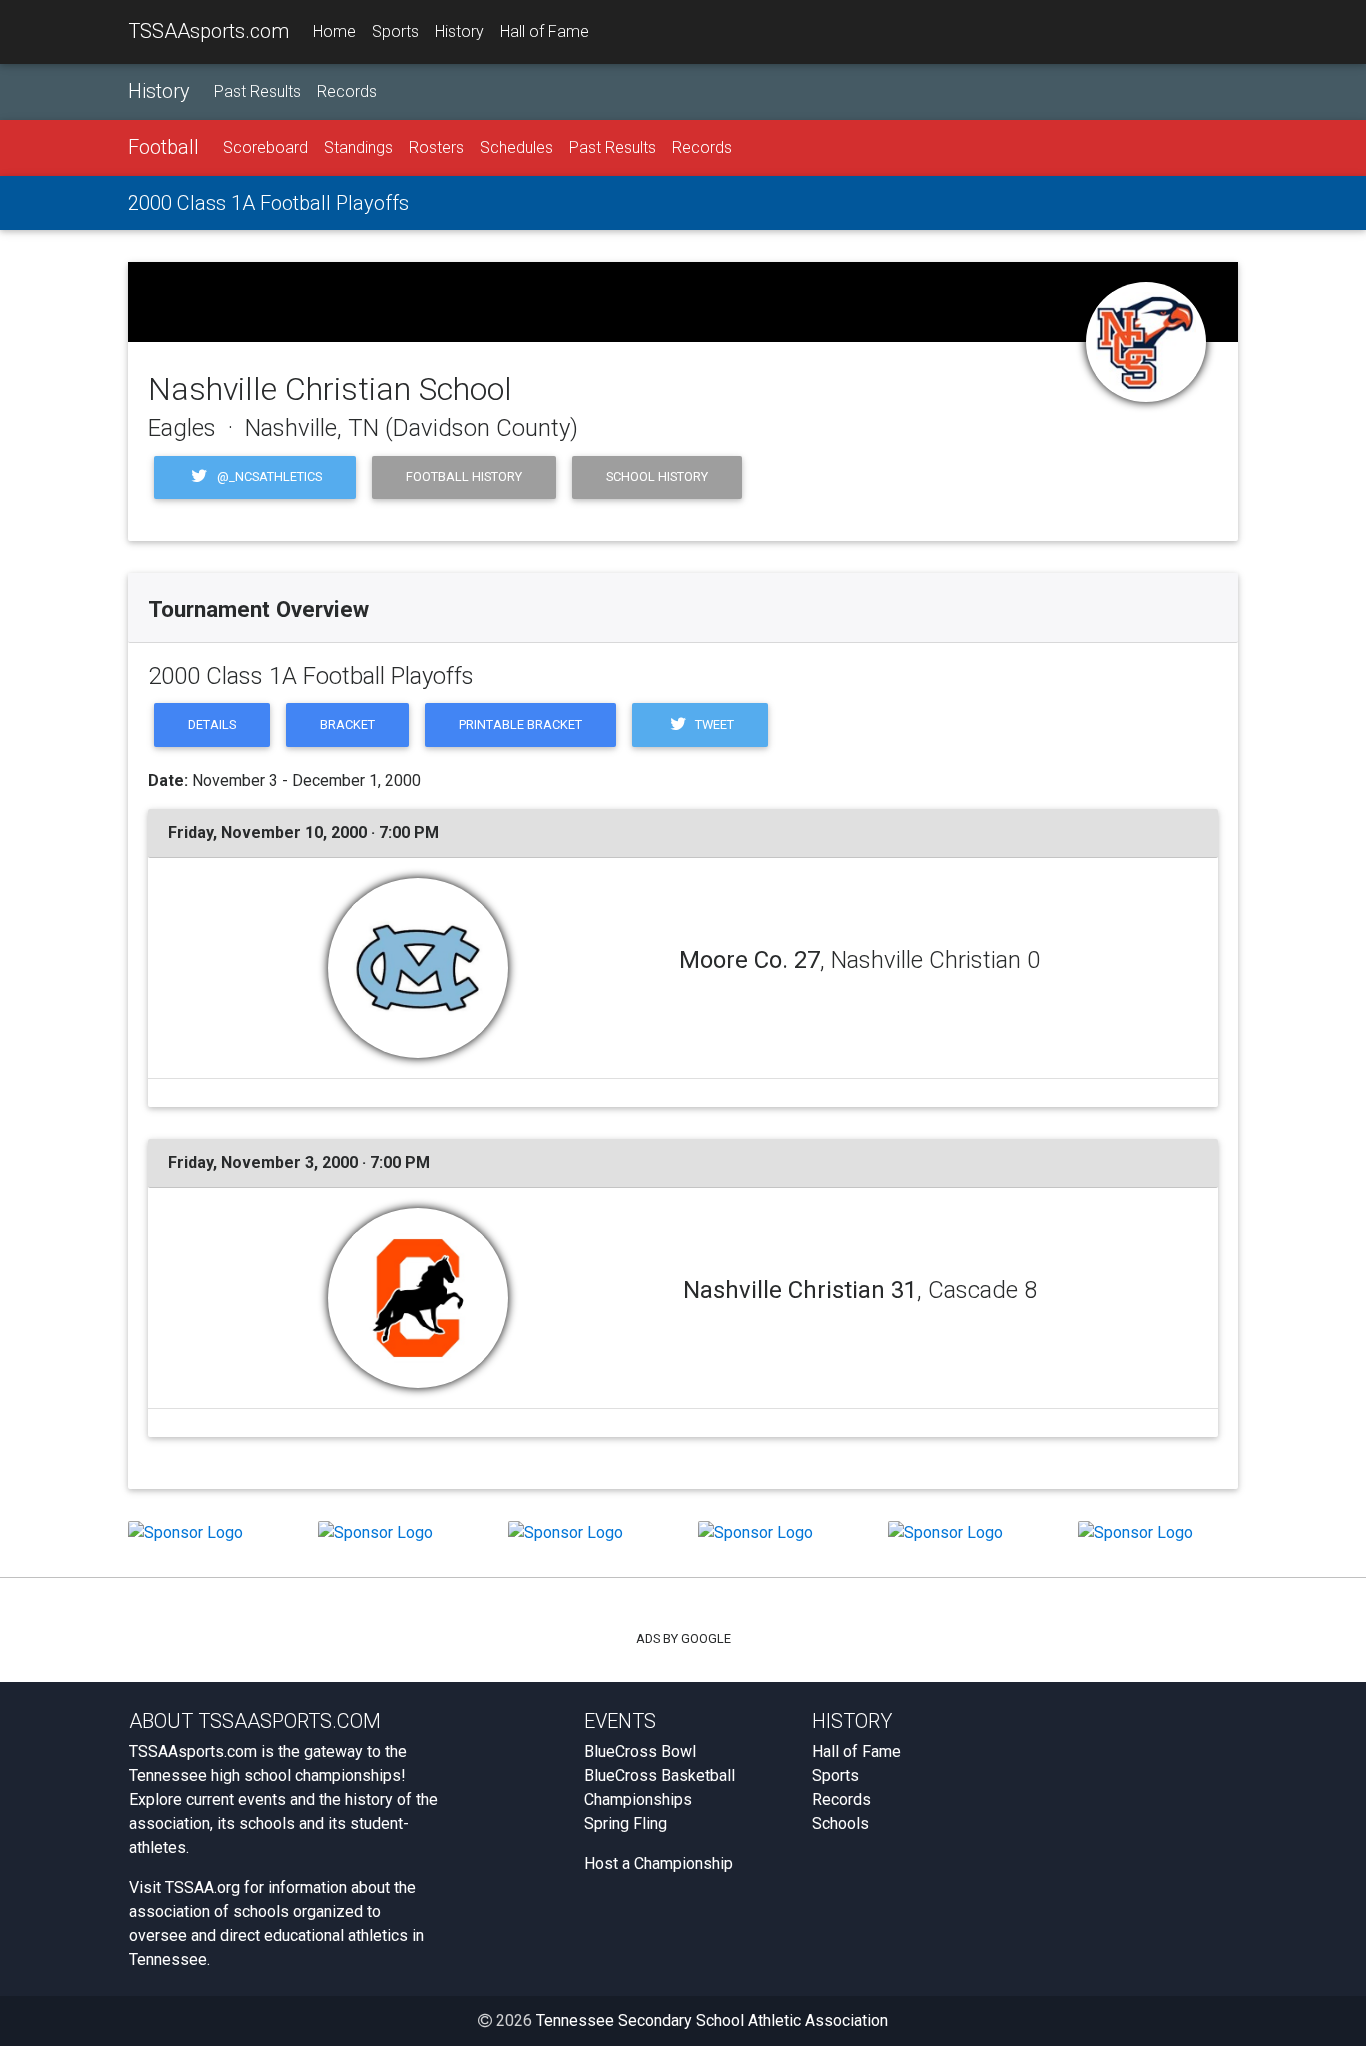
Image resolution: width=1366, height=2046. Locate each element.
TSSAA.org (202, 1887)
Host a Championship (658, 1863)
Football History (464, 476)
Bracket (347, 724)
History (459, 31)
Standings (358, 147)
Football (163, 147)
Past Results (257, 91)
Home (334, 31)
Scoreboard (265, 147)
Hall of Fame (544, 31)
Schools (840, 1823)
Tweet (713, 724)
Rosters (436, 147)
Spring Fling (625, 1823)
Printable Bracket (520, 724)
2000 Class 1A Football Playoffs (268, 203)
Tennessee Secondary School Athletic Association (712, 2020)
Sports (395, 31)
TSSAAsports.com (208, 31)
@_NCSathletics (268, 476)
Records (347, 91)
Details (212, 724)
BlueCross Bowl (640, 1751)
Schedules (516, 147)
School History (657, 476)
